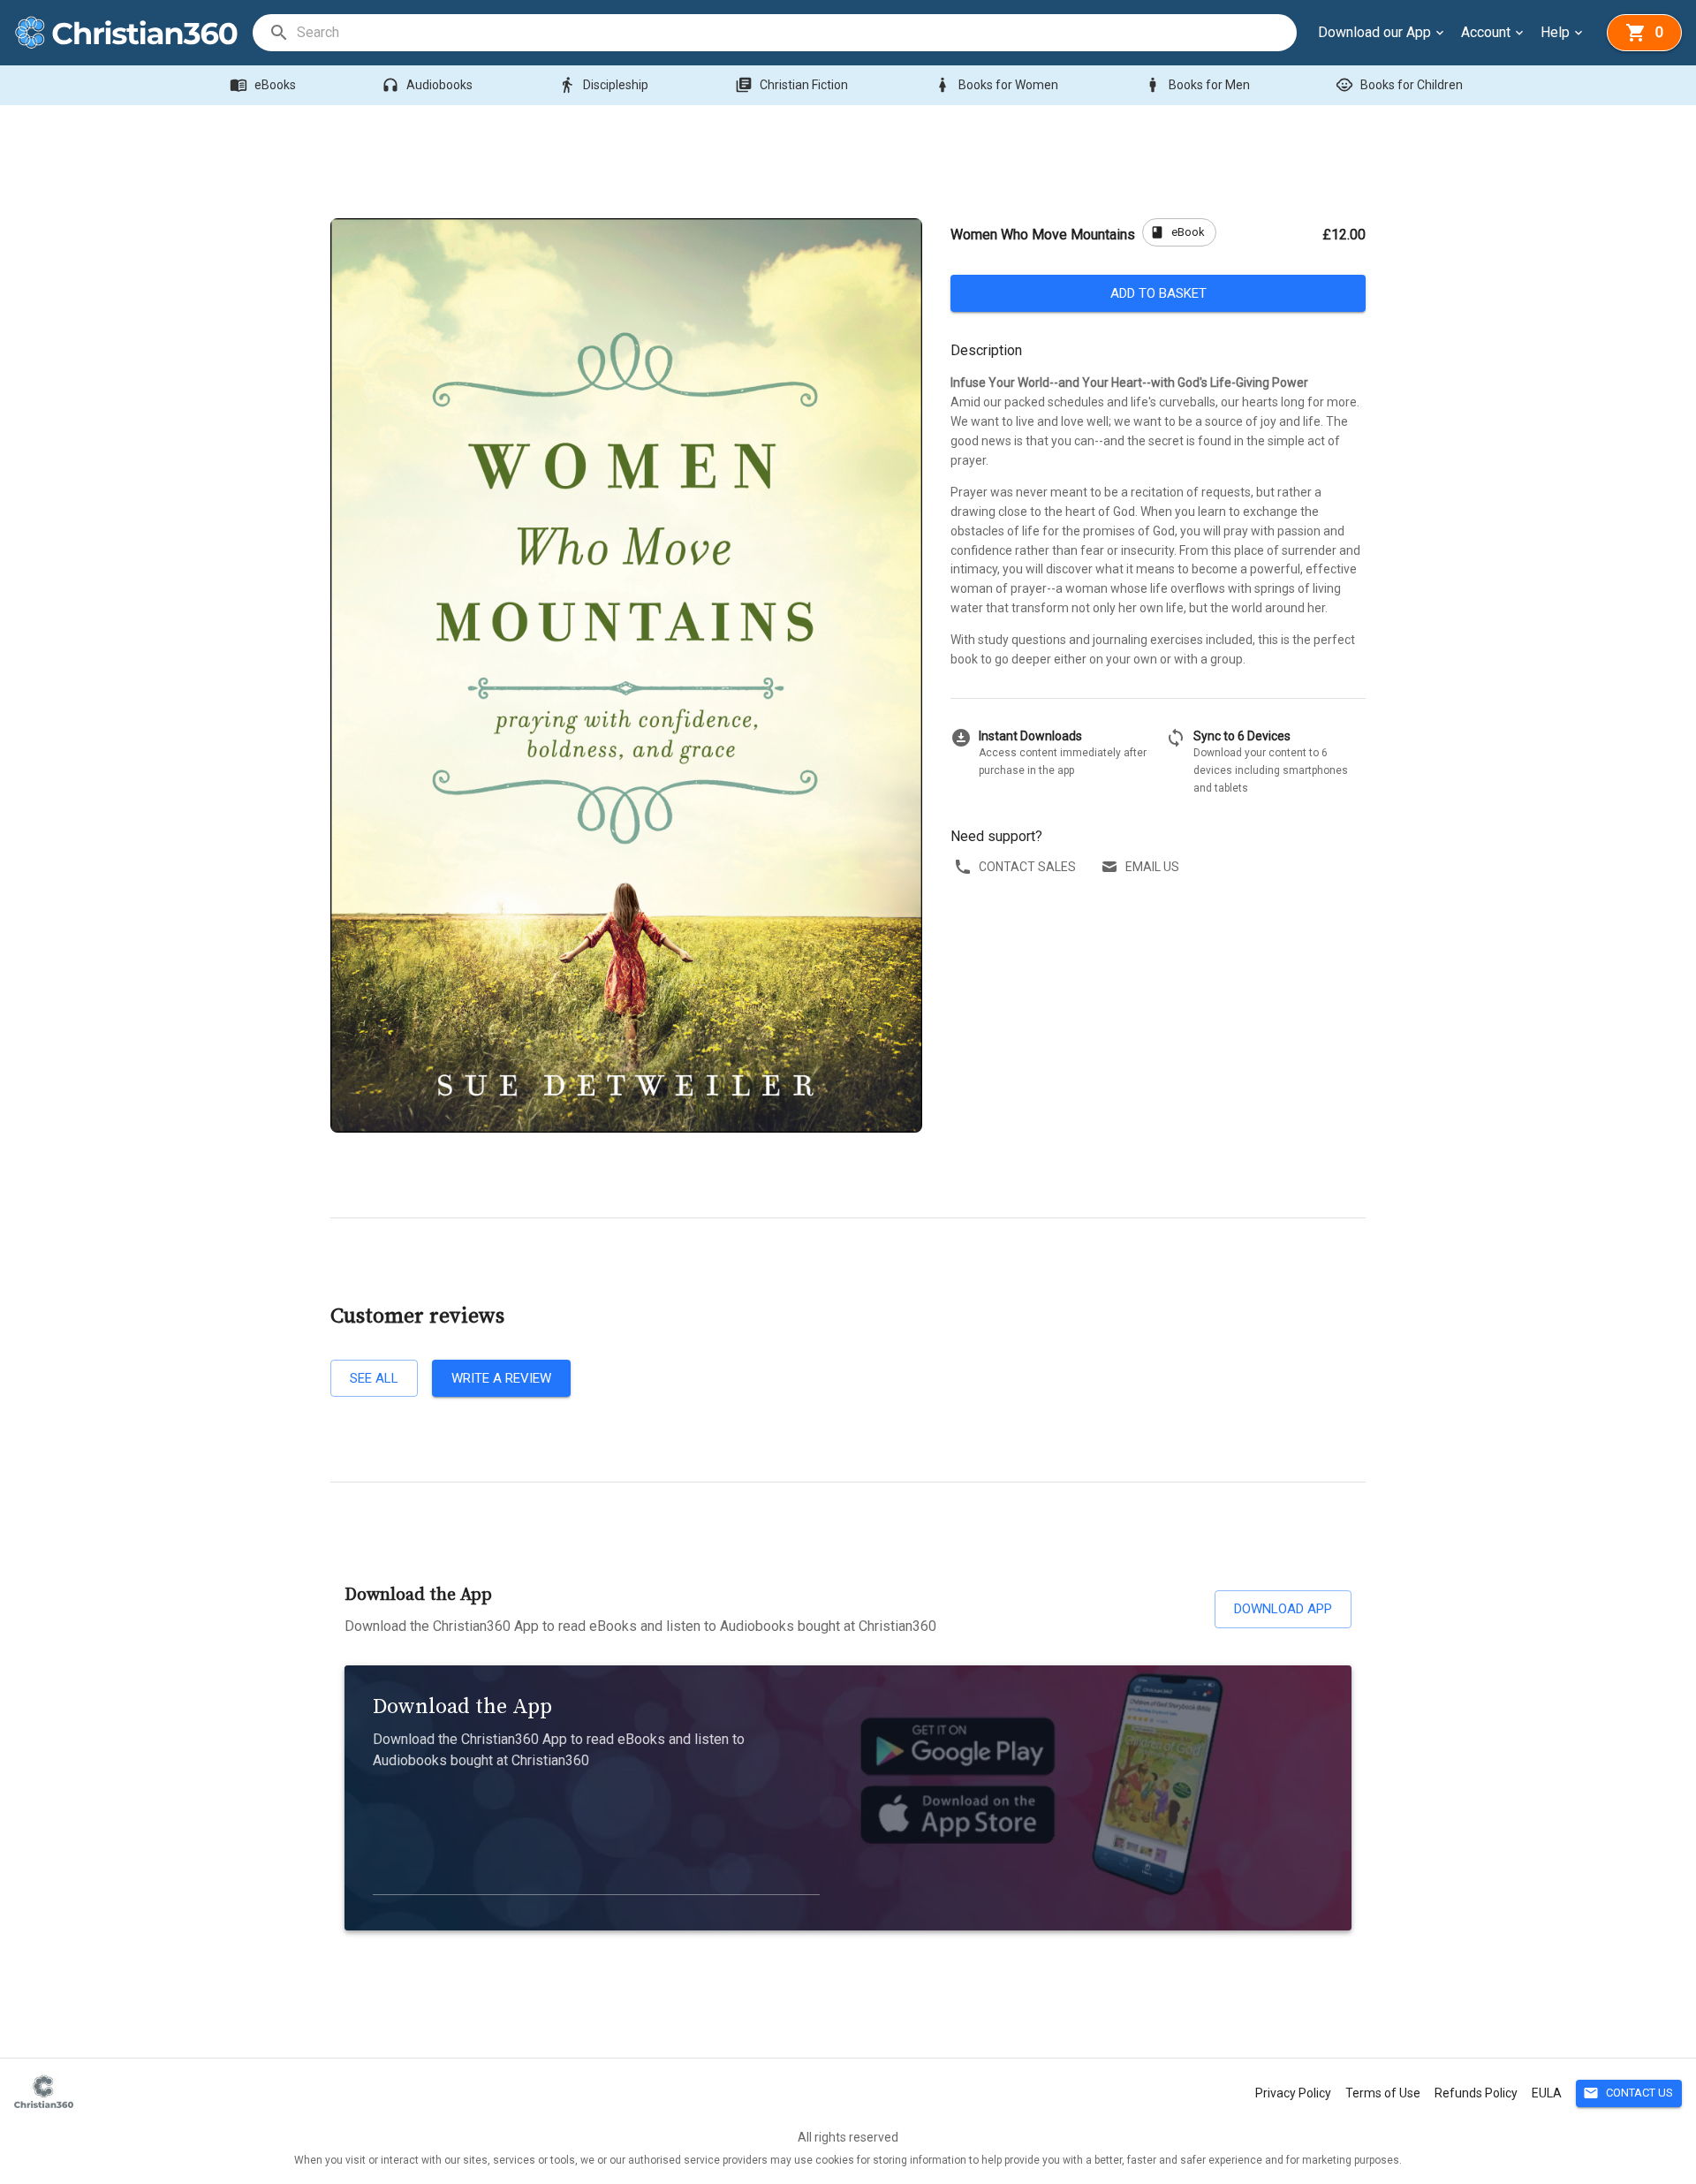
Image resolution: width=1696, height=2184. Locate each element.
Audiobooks (427, 85)
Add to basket (1158, 293)
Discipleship (603, 85)
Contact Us (1628, 2093)
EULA (1547, 2093)
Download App (1283, 1609)
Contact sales (1027, 867)
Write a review (501, 1378)
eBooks (263, 85)
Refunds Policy (1476, 2093)
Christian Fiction (791, 85)
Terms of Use (1383, 2093)
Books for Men (1197, 85)
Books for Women (996, 85)
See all (374, 1378)
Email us (1152, 867)
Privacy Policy (1293, 2093)
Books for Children (1399, 85)
